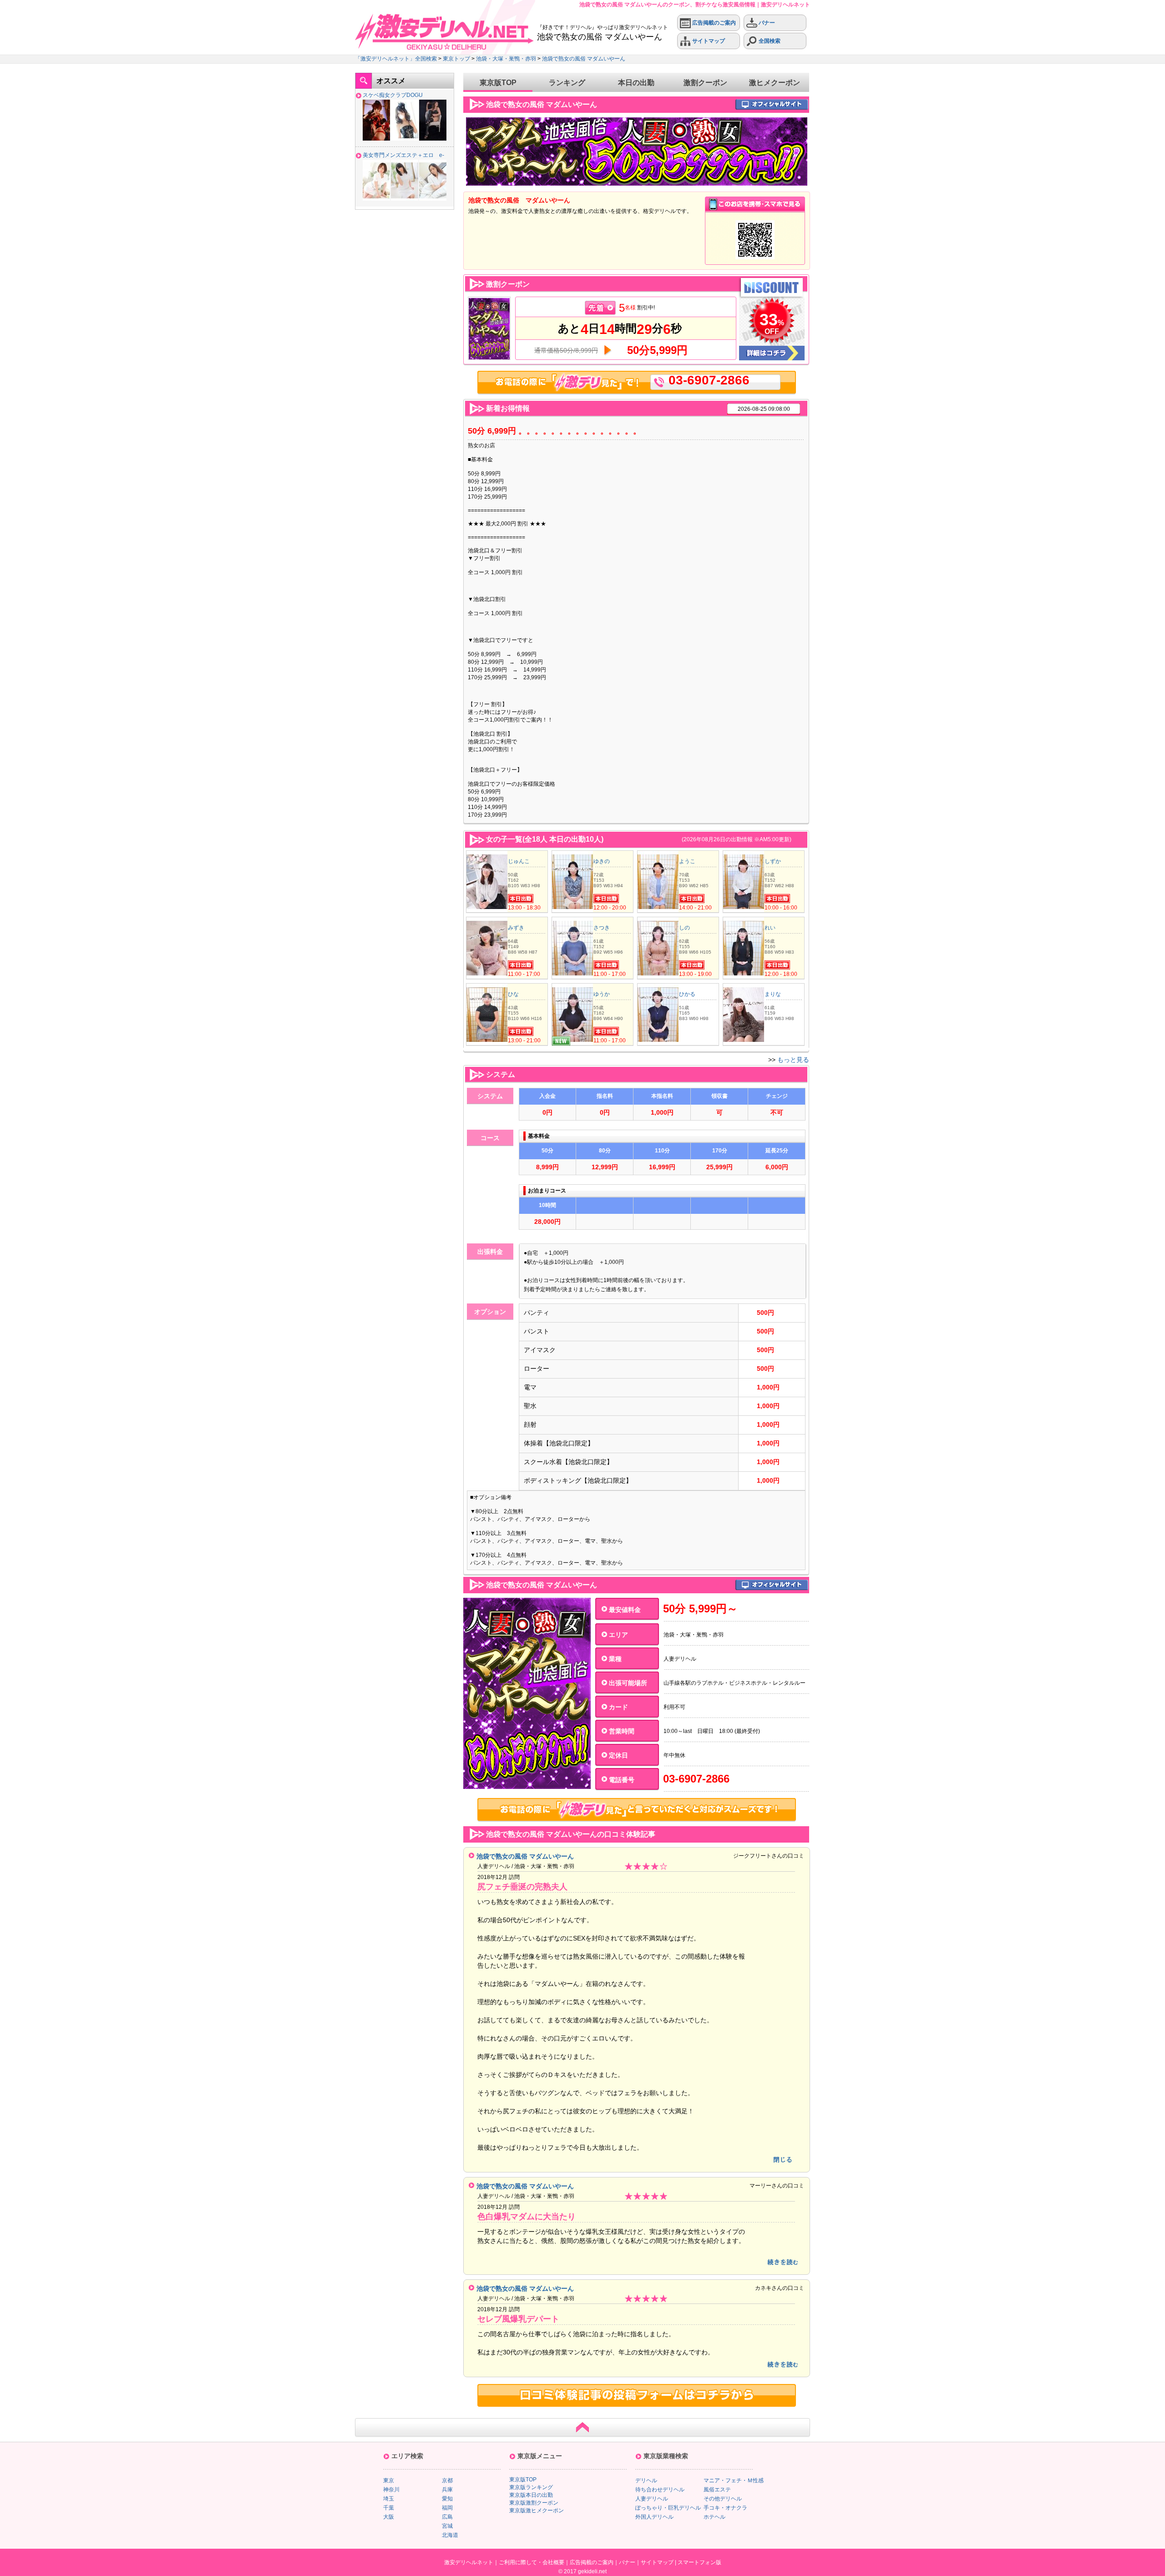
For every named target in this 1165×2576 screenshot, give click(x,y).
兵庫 (447, 2490)
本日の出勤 (636, 83)
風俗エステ (717, 2490)
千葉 (389, 2508)
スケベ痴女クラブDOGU (393, 95)
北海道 (450, 2535)
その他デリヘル (723, 2499)
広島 (447, 2517)
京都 (447, 2480)
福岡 (447, 2508)
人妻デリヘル (652, 2499)
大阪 (389, 2517)
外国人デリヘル (654, 2517)
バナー (766, 23)
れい (770, 928)
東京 (389, 2480)
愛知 (447, 2499)
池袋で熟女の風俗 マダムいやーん (584, 59)
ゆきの (602, 861)
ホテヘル (714, 2517)
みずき (516, 928)
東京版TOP (498, 83)
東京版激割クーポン (534, 2503)
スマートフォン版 (699, 2562)
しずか (773, 861)
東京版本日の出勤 (531, 2495)
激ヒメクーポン (775, 83)
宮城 (447, 2526)
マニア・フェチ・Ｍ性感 (734, 2480)
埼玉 (389, 2499)
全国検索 (769, 41)
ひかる (687, 994)
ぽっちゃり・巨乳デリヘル (668, 2508)
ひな (513, 994)
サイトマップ (708, 41)
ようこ (687, 861)
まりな (773, 994)
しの (684, 928)
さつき (602, 928)
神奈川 (391, 2490)
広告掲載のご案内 (713, 23)
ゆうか (602, 994)
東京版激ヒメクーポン (537, 2510)
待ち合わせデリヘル (660, 2490)
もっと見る (793, 1060)
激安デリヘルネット (469, 2562)
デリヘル (646, 2480)
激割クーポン (705, 83)
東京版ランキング (531, 2487)
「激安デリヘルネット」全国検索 (396, 59)
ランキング (567, 83)
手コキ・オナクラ (725, 2508)
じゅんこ (519, 861)
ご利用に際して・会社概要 (532, 2562)
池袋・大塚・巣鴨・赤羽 (506, 59)
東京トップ (456, 59)
